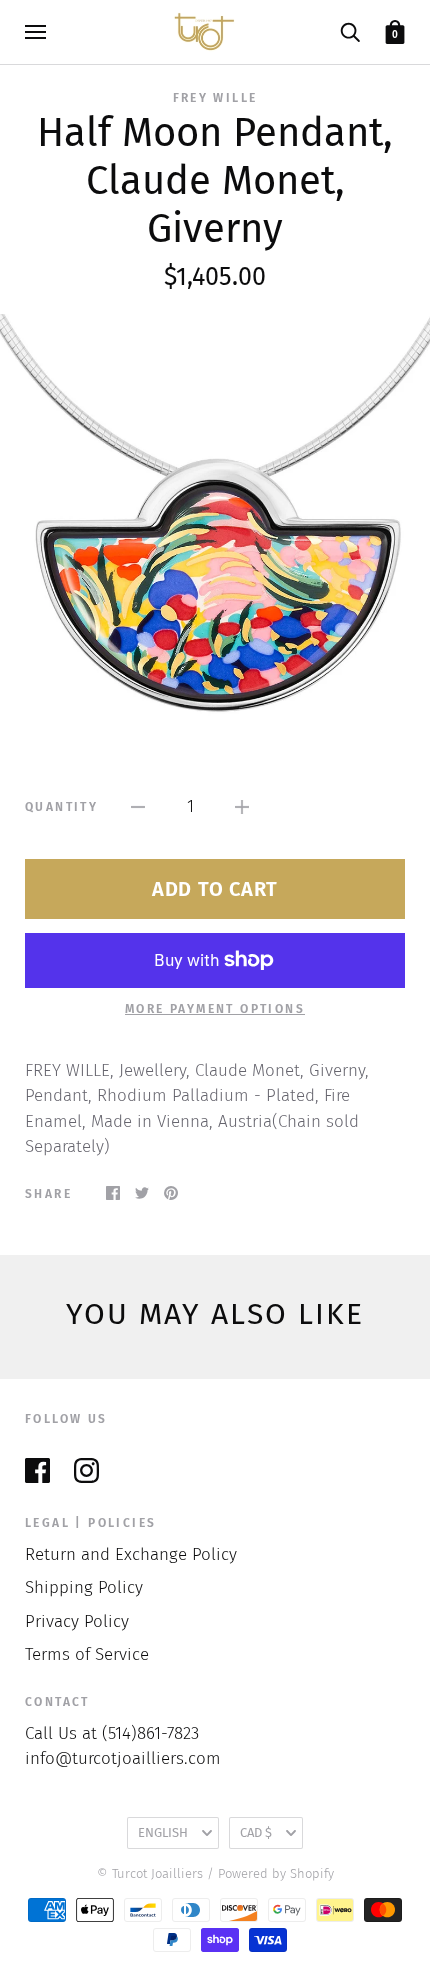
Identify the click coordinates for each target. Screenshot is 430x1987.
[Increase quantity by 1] (242, 807)
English (163, 1832)
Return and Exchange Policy (131, 1554)
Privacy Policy (77, 1621)
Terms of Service (87, 1654)
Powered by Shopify (276, 1873)
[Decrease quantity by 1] (138, 807)
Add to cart (215, 889)
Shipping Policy (84, 1587)
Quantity (61, 807)
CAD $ (256, 1832)
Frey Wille (215, 98)
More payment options (215, 1009)
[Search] (350, 31)
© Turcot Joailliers (150, 1873)
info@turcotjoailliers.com (123, 1758)
